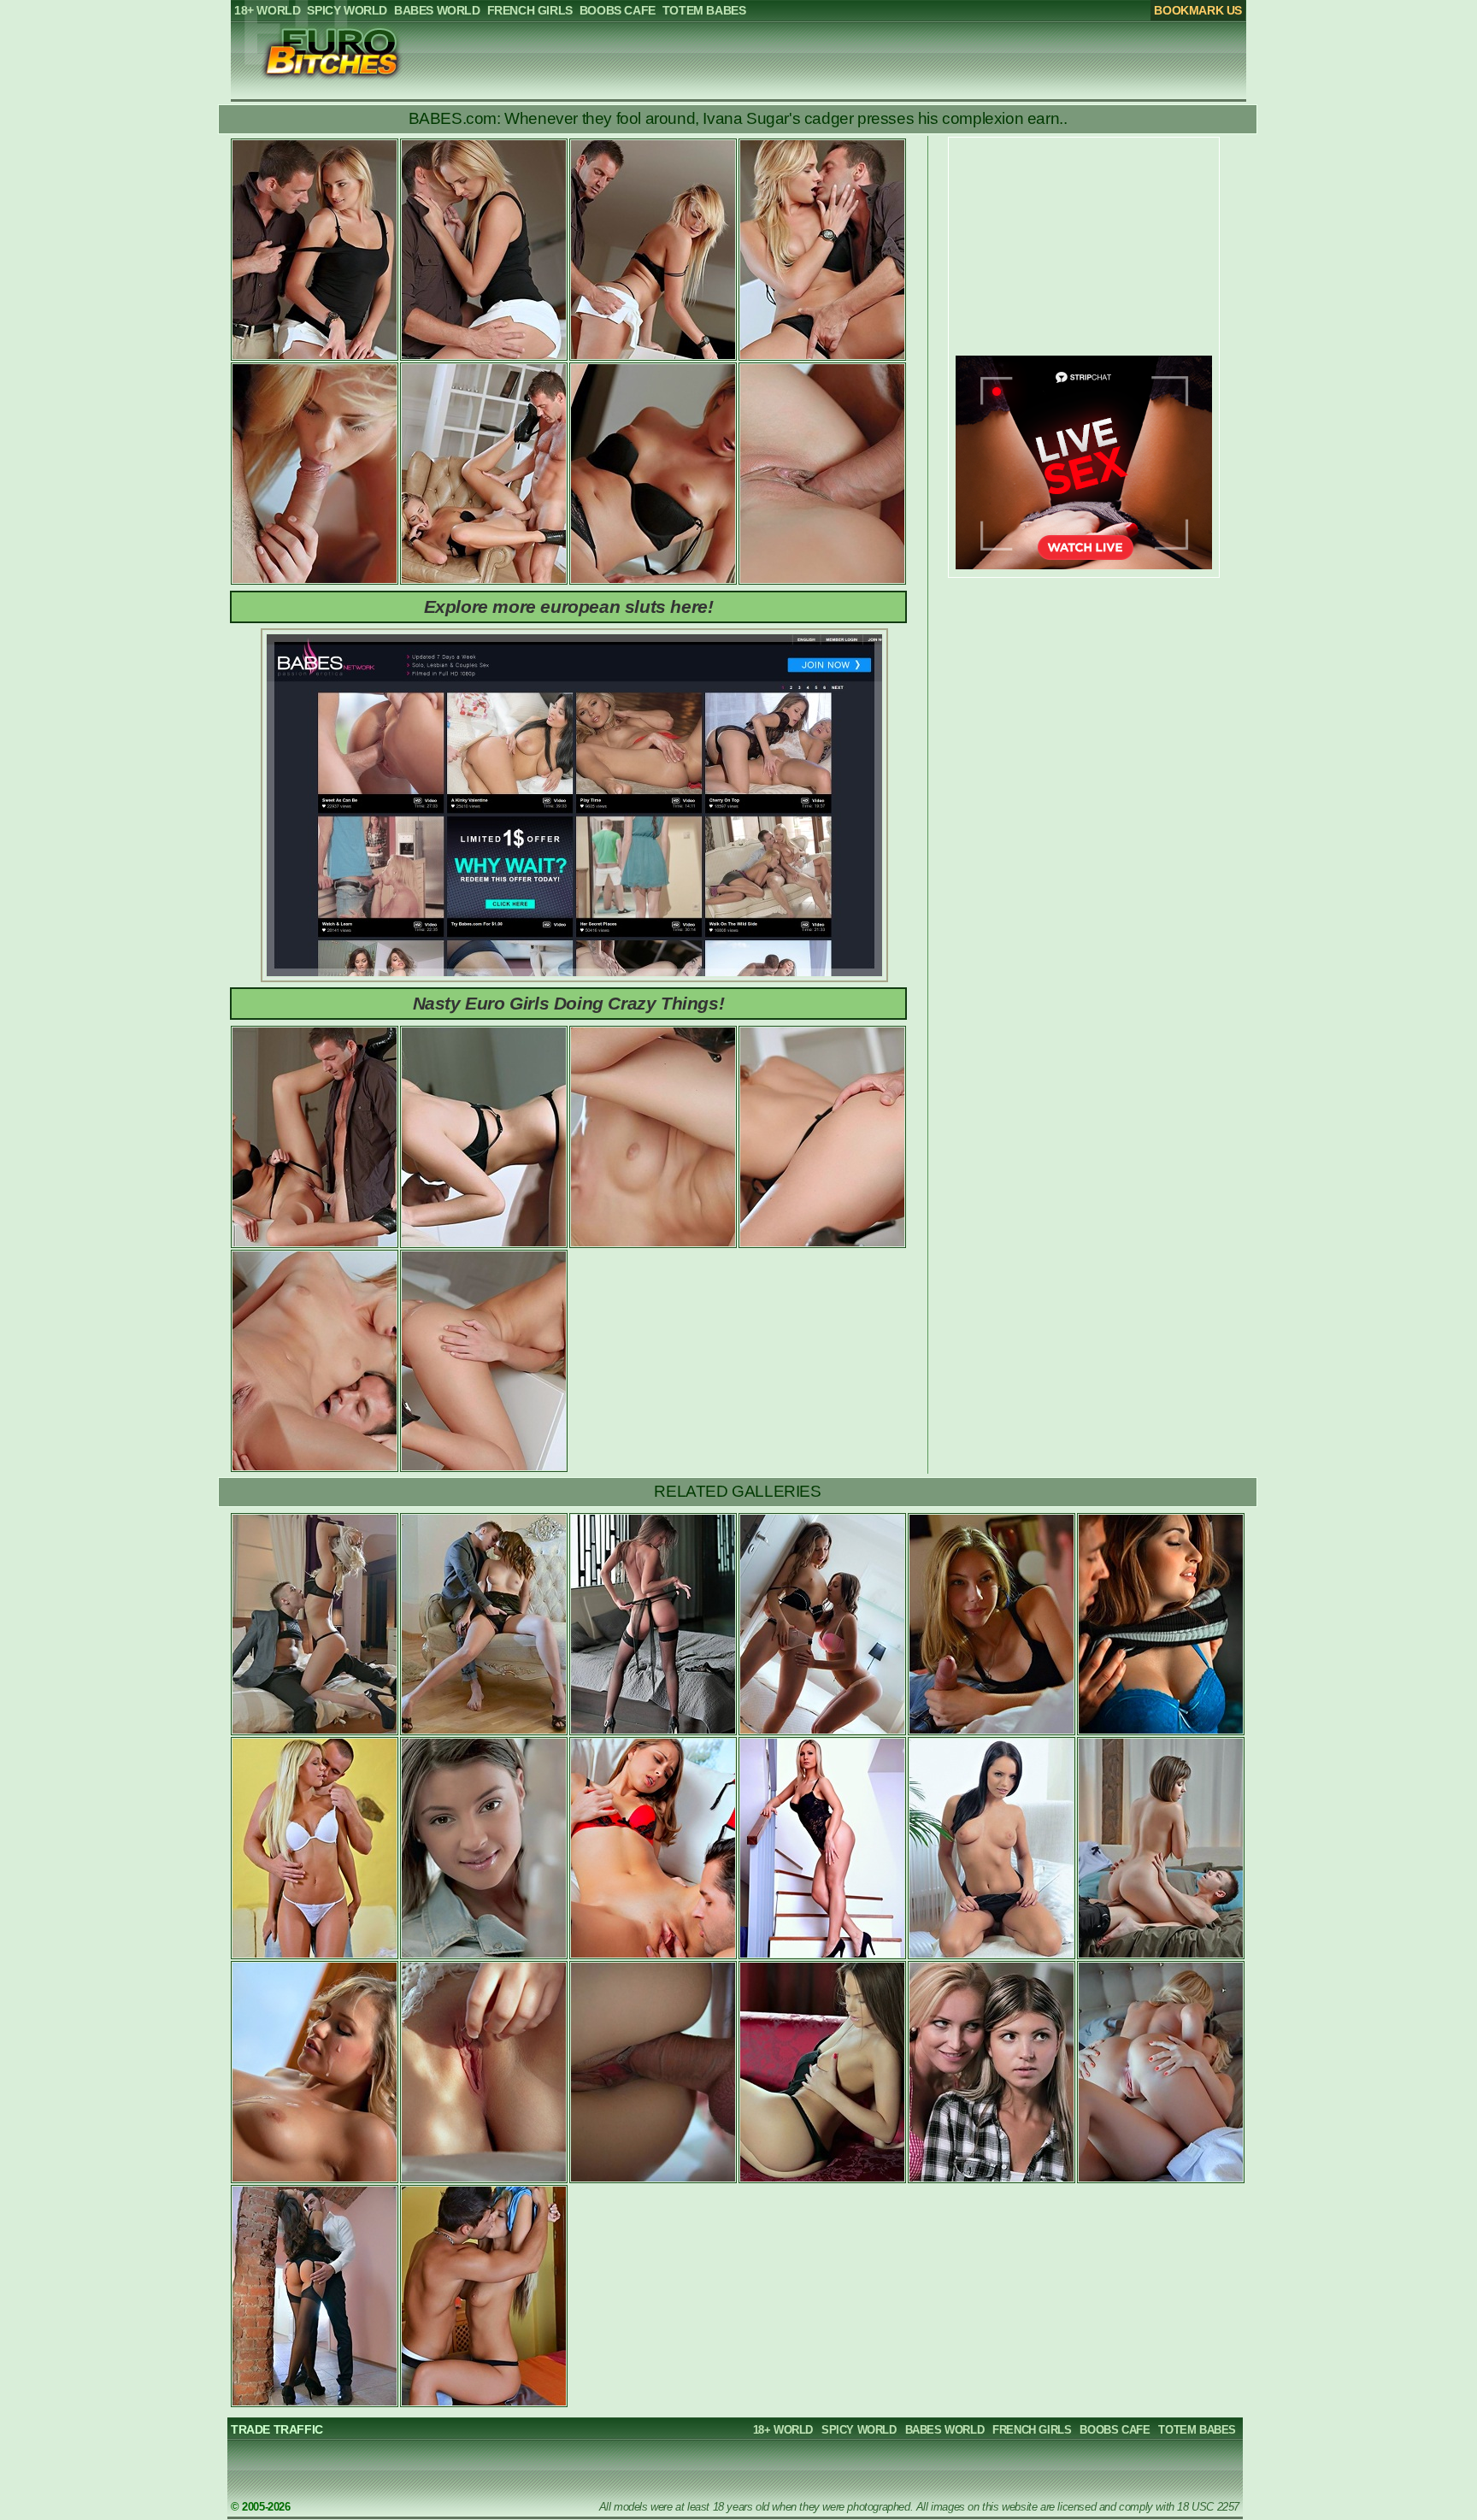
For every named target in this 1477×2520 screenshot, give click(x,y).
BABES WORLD (945, 2430)
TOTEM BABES (1197, 2430)
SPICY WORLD (859, 2430)
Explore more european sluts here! (569, 606)
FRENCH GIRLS (1032, 2430)
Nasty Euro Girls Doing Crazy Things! (569, 1003)
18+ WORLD (783, 2430)
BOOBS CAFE (1115, 2430)
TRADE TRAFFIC (277, 2429)
